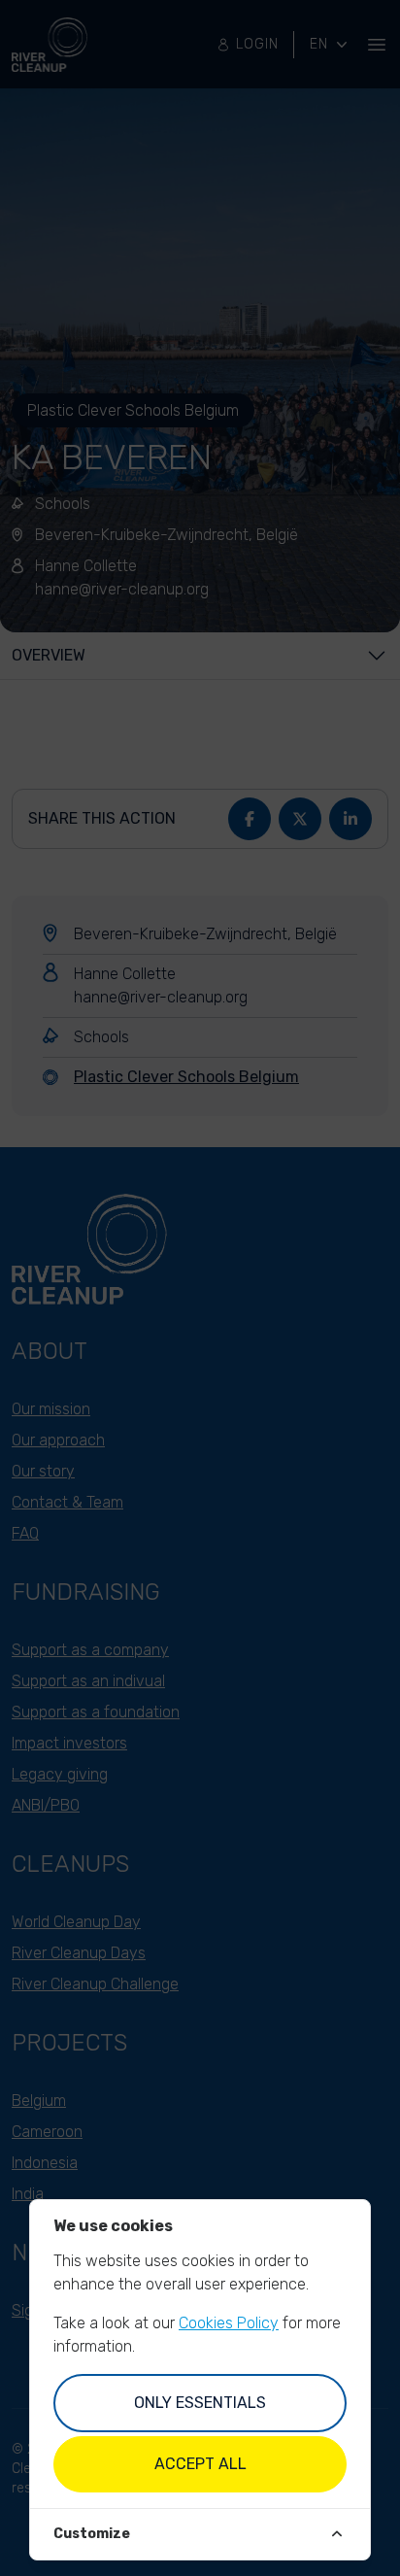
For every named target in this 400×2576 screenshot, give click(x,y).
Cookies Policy (229, 2323)
